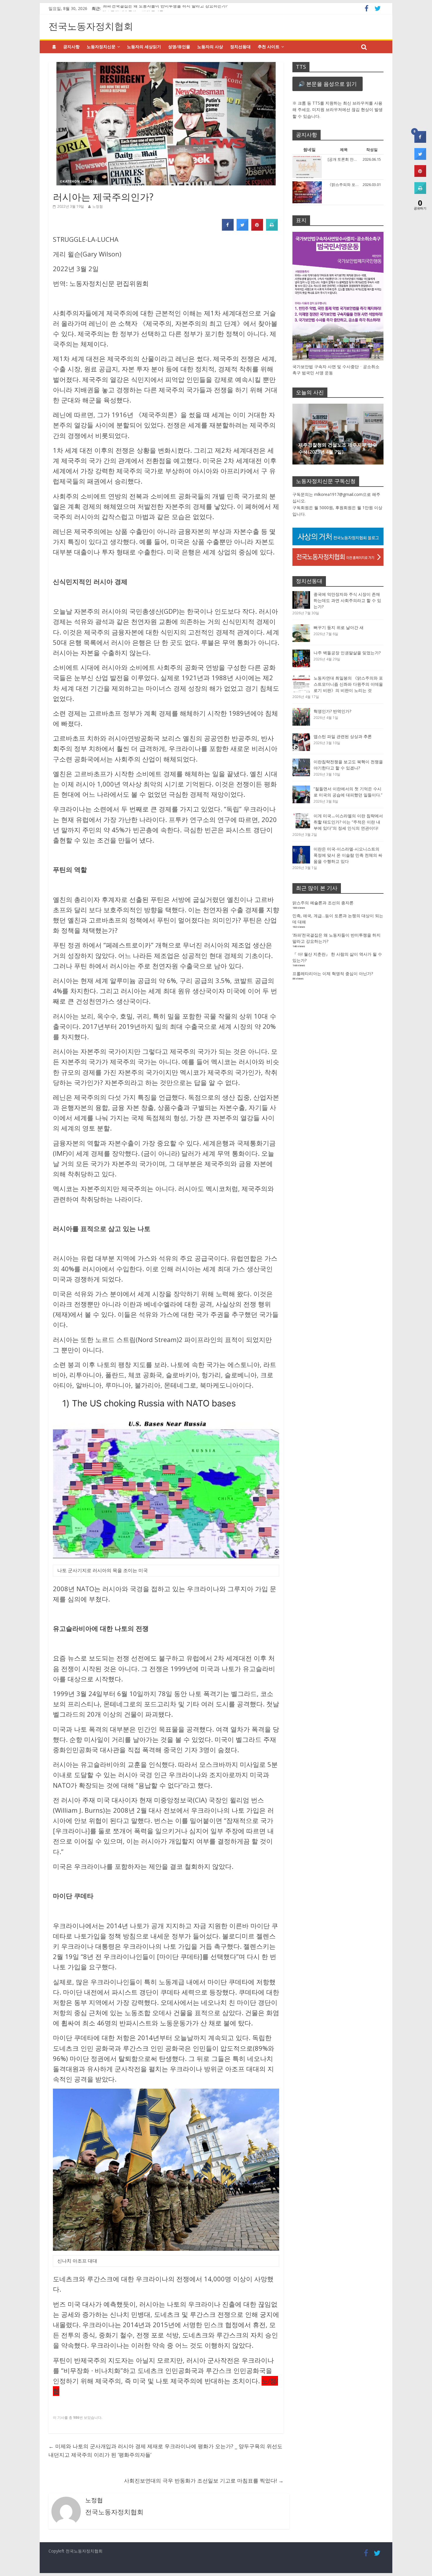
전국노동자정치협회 (91, 26)
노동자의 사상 (210, 47)
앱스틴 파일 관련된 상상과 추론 (343, 736)
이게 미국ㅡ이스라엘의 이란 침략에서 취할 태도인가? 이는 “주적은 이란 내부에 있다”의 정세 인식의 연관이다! (348, 822)
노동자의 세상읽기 (144, 47)
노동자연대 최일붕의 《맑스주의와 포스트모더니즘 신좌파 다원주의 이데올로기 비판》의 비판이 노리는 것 (348, 684)
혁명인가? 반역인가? (332, 711)
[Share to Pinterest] (257, 229)
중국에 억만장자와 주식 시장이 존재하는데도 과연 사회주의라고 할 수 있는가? (347, 600)
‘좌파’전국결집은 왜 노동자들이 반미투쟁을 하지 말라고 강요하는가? (165, 8)
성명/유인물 (179, 47)
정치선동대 (240, 47)
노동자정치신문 (101, 47)
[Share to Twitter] (242, 229)
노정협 (98, 206)
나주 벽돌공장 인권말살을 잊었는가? (347, 653)
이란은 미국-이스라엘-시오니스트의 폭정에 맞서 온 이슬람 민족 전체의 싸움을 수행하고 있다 (348, 855)
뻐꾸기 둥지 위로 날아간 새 (339, 627)
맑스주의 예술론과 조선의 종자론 (323, 903)
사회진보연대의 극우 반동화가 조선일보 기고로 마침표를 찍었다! (204, 2481)
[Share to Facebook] (228, 229)
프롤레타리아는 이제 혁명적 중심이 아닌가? (333, 973)
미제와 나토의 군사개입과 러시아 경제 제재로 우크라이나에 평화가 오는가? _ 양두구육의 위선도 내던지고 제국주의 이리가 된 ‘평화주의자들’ (165, 2450)
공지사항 (71, 47)
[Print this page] (272, 229)
